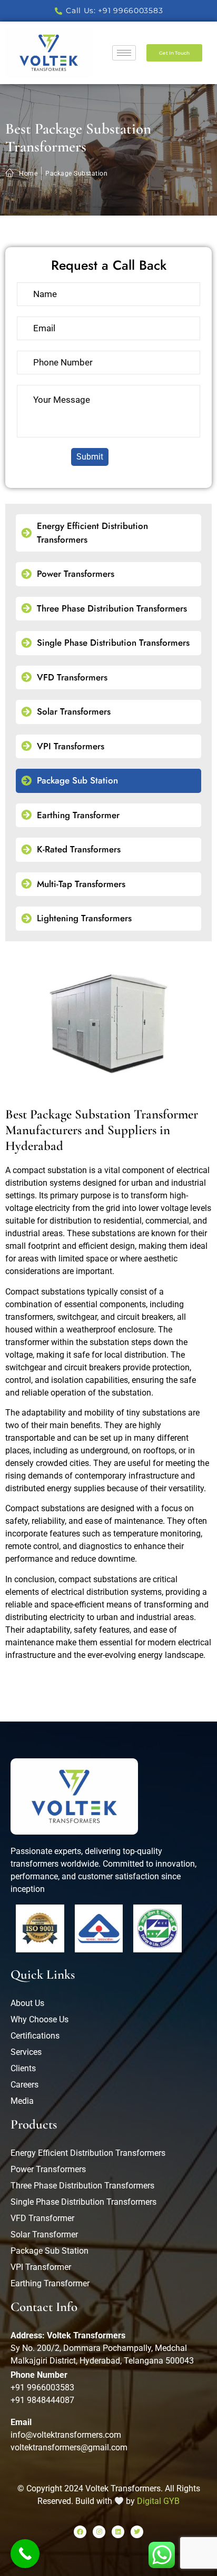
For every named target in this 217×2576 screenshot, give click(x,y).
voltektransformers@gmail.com (69, 2447)
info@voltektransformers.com (66, 2435)
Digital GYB (158, 2501)
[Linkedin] (118, 2532)
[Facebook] (80, 2532)
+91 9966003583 (42, 2387)
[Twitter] (137, 2532)
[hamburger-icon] (124, 53)
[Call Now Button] (25, 2554)
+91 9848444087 (42, 2400)
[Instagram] (99, 2532)
